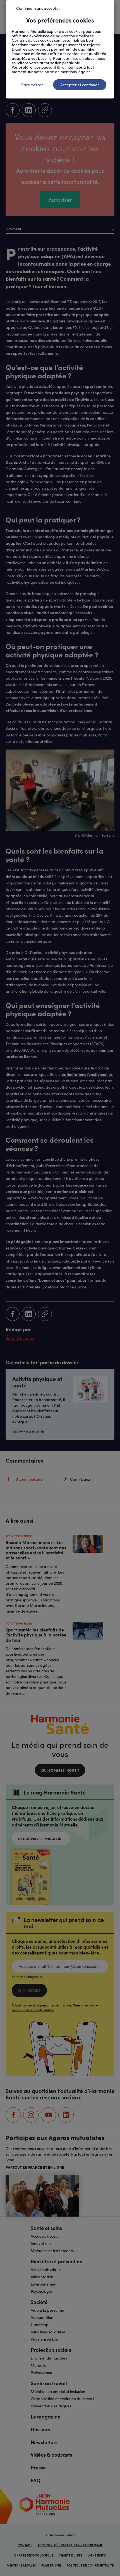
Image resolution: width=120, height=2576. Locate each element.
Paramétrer (32, 85)
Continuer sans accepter (38, 8)
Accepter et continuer (80, 85)
